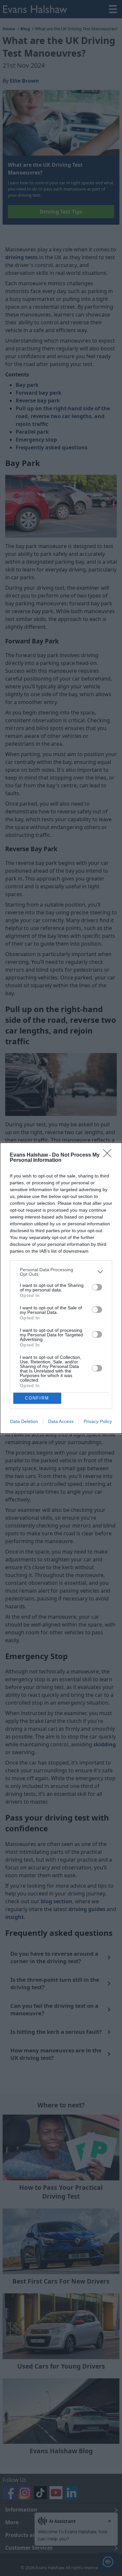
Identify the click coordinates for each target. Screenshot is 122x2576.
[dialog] (61, 1288)
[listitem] (61, 1272)
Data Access (61, 1421)
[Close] (109, 1155)
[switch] (97, 1287)
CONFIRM (37, 1398)
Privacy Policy (98, 1421)
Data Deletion (24, 1421)
